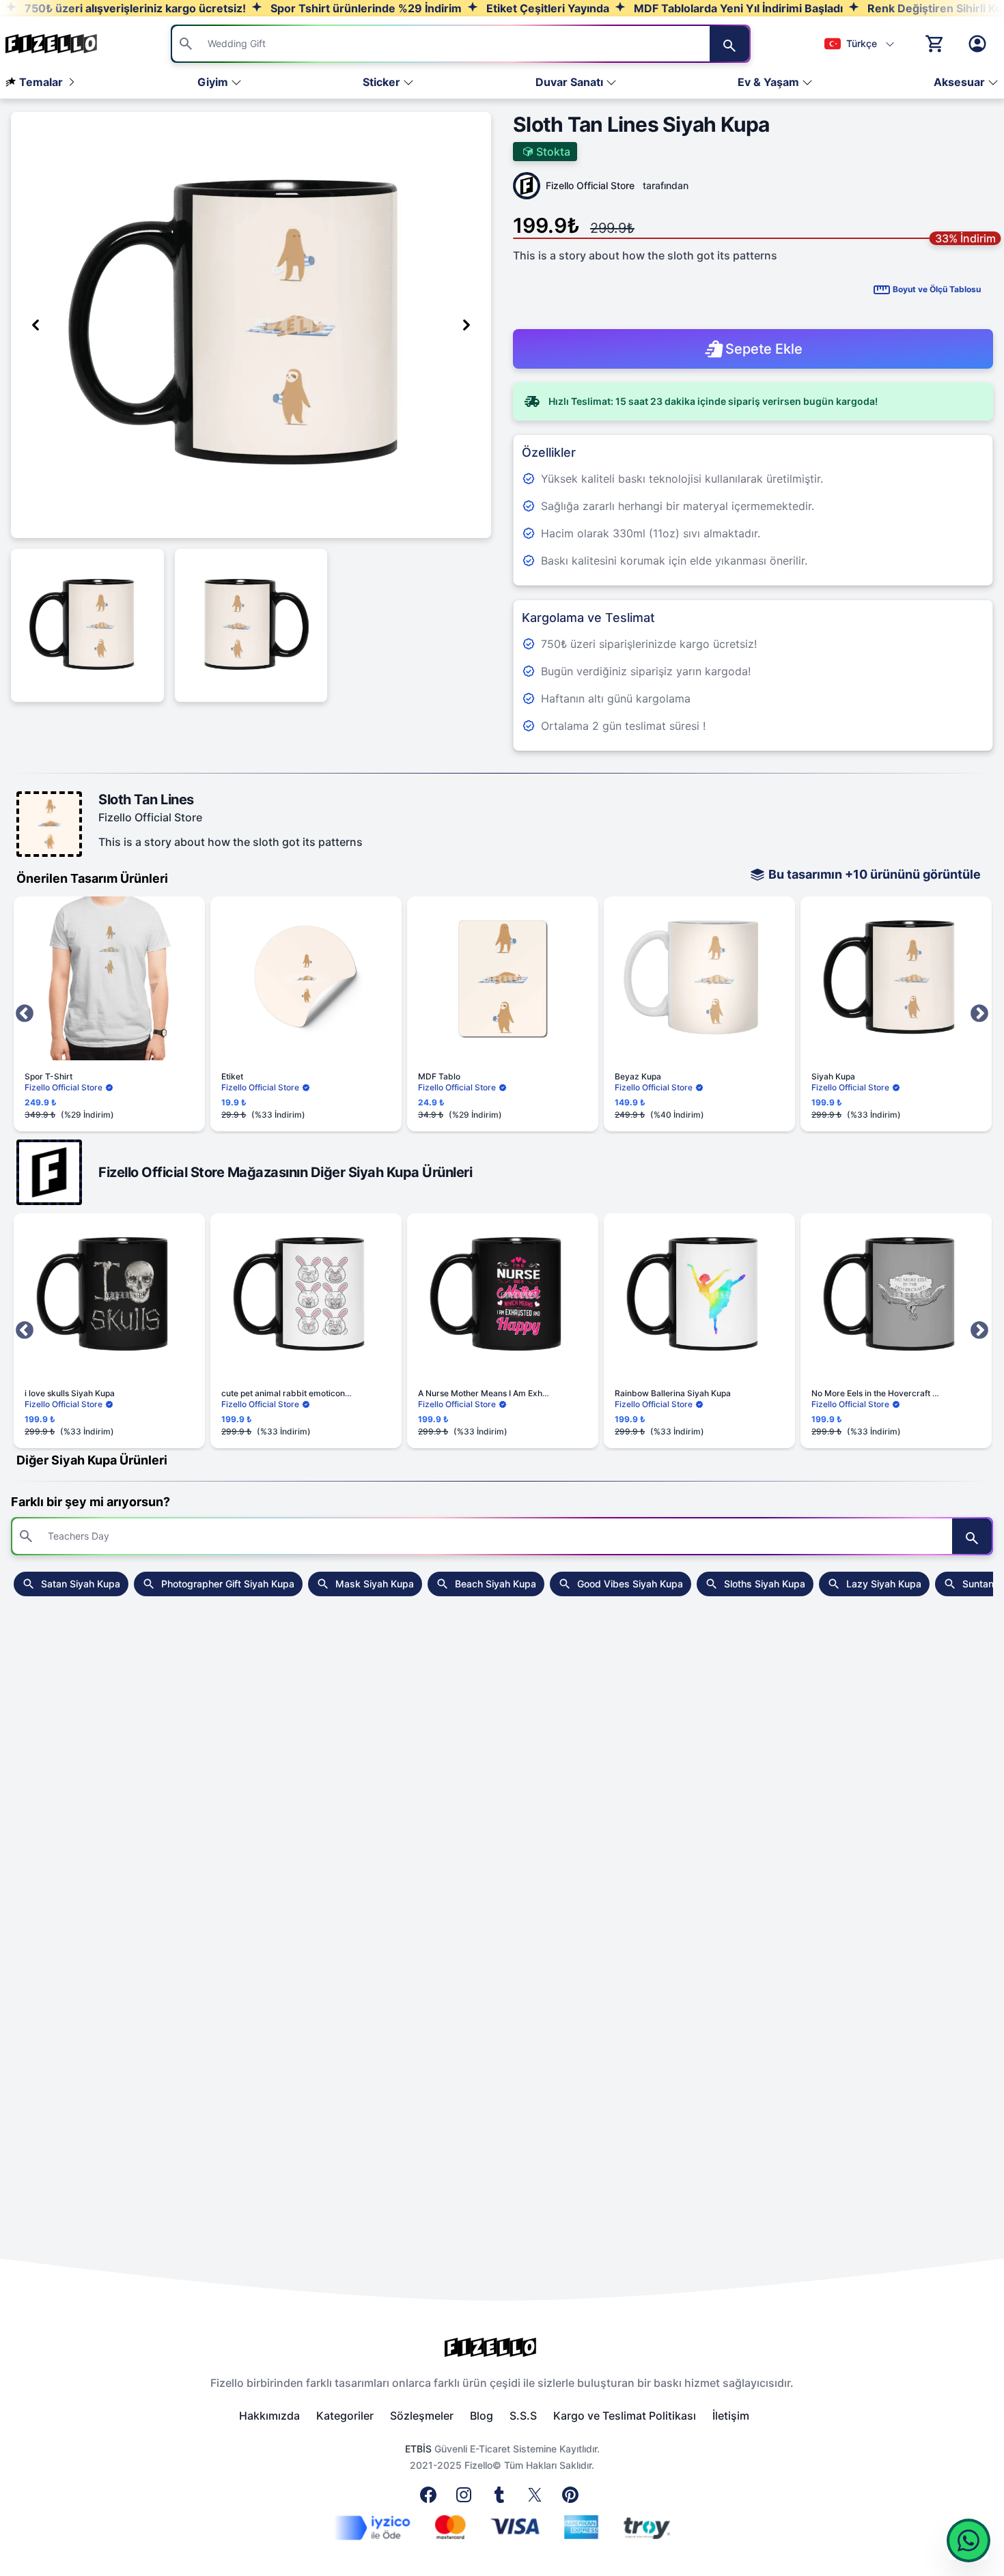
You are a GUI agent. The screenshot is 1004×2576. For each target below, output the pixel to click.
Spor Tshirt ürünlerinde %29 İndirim (365, 8)
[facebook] (431, 2499)
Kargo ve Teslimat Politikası (625, 2416)
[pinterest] (573, 2499)
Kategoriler (345, 2416)
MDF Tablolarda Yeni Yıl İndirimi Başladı (737, 8)
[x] (538, 2499)
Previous (25, 1014)
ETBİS (418, 2449)
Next (979, 1014)
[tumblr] (502, 2499)
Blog (482, 2416)
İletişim (731, 2416)
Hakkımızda (269, 2416)
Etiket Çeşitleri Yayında (546, 8)
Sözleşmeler (422, 2416)
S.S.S (523, 2416)
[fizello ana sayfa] (64, 44)
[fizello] (502, 2347)
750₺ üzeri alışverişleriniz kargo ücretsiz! (134, 8)
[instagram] (466, 2499)
